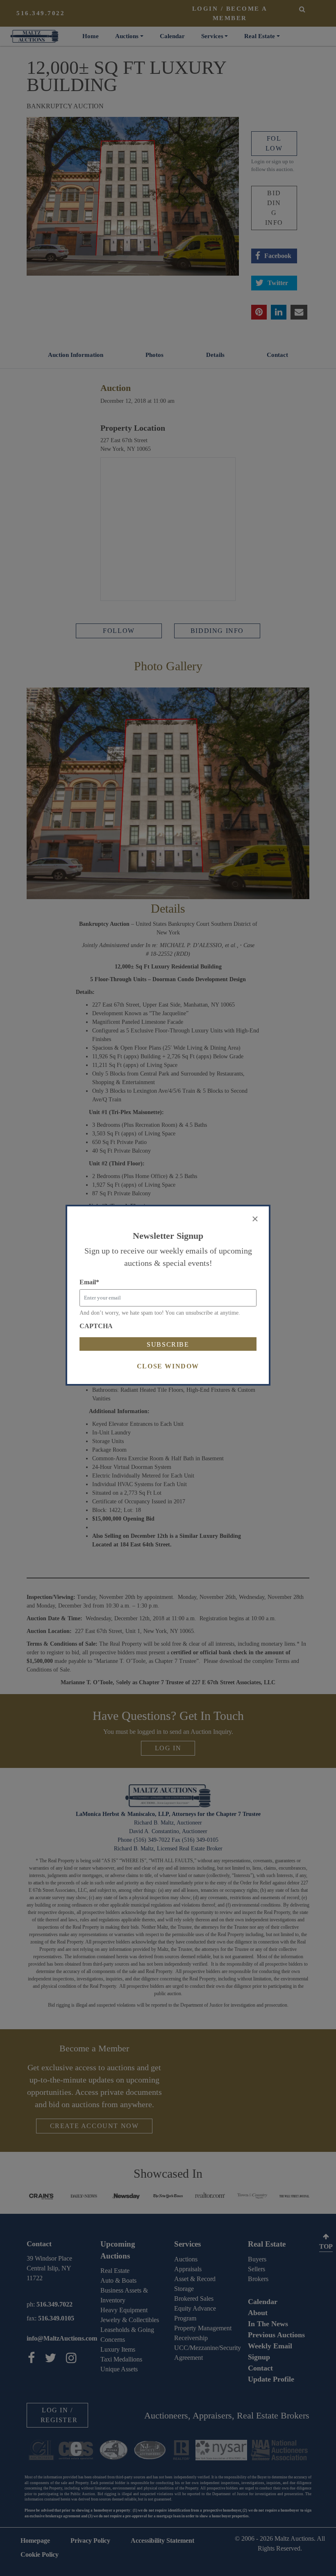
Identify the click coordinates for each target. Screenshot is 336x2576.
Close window (168, 1366)
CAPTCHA (96, 1326)
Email (89, 1282)
